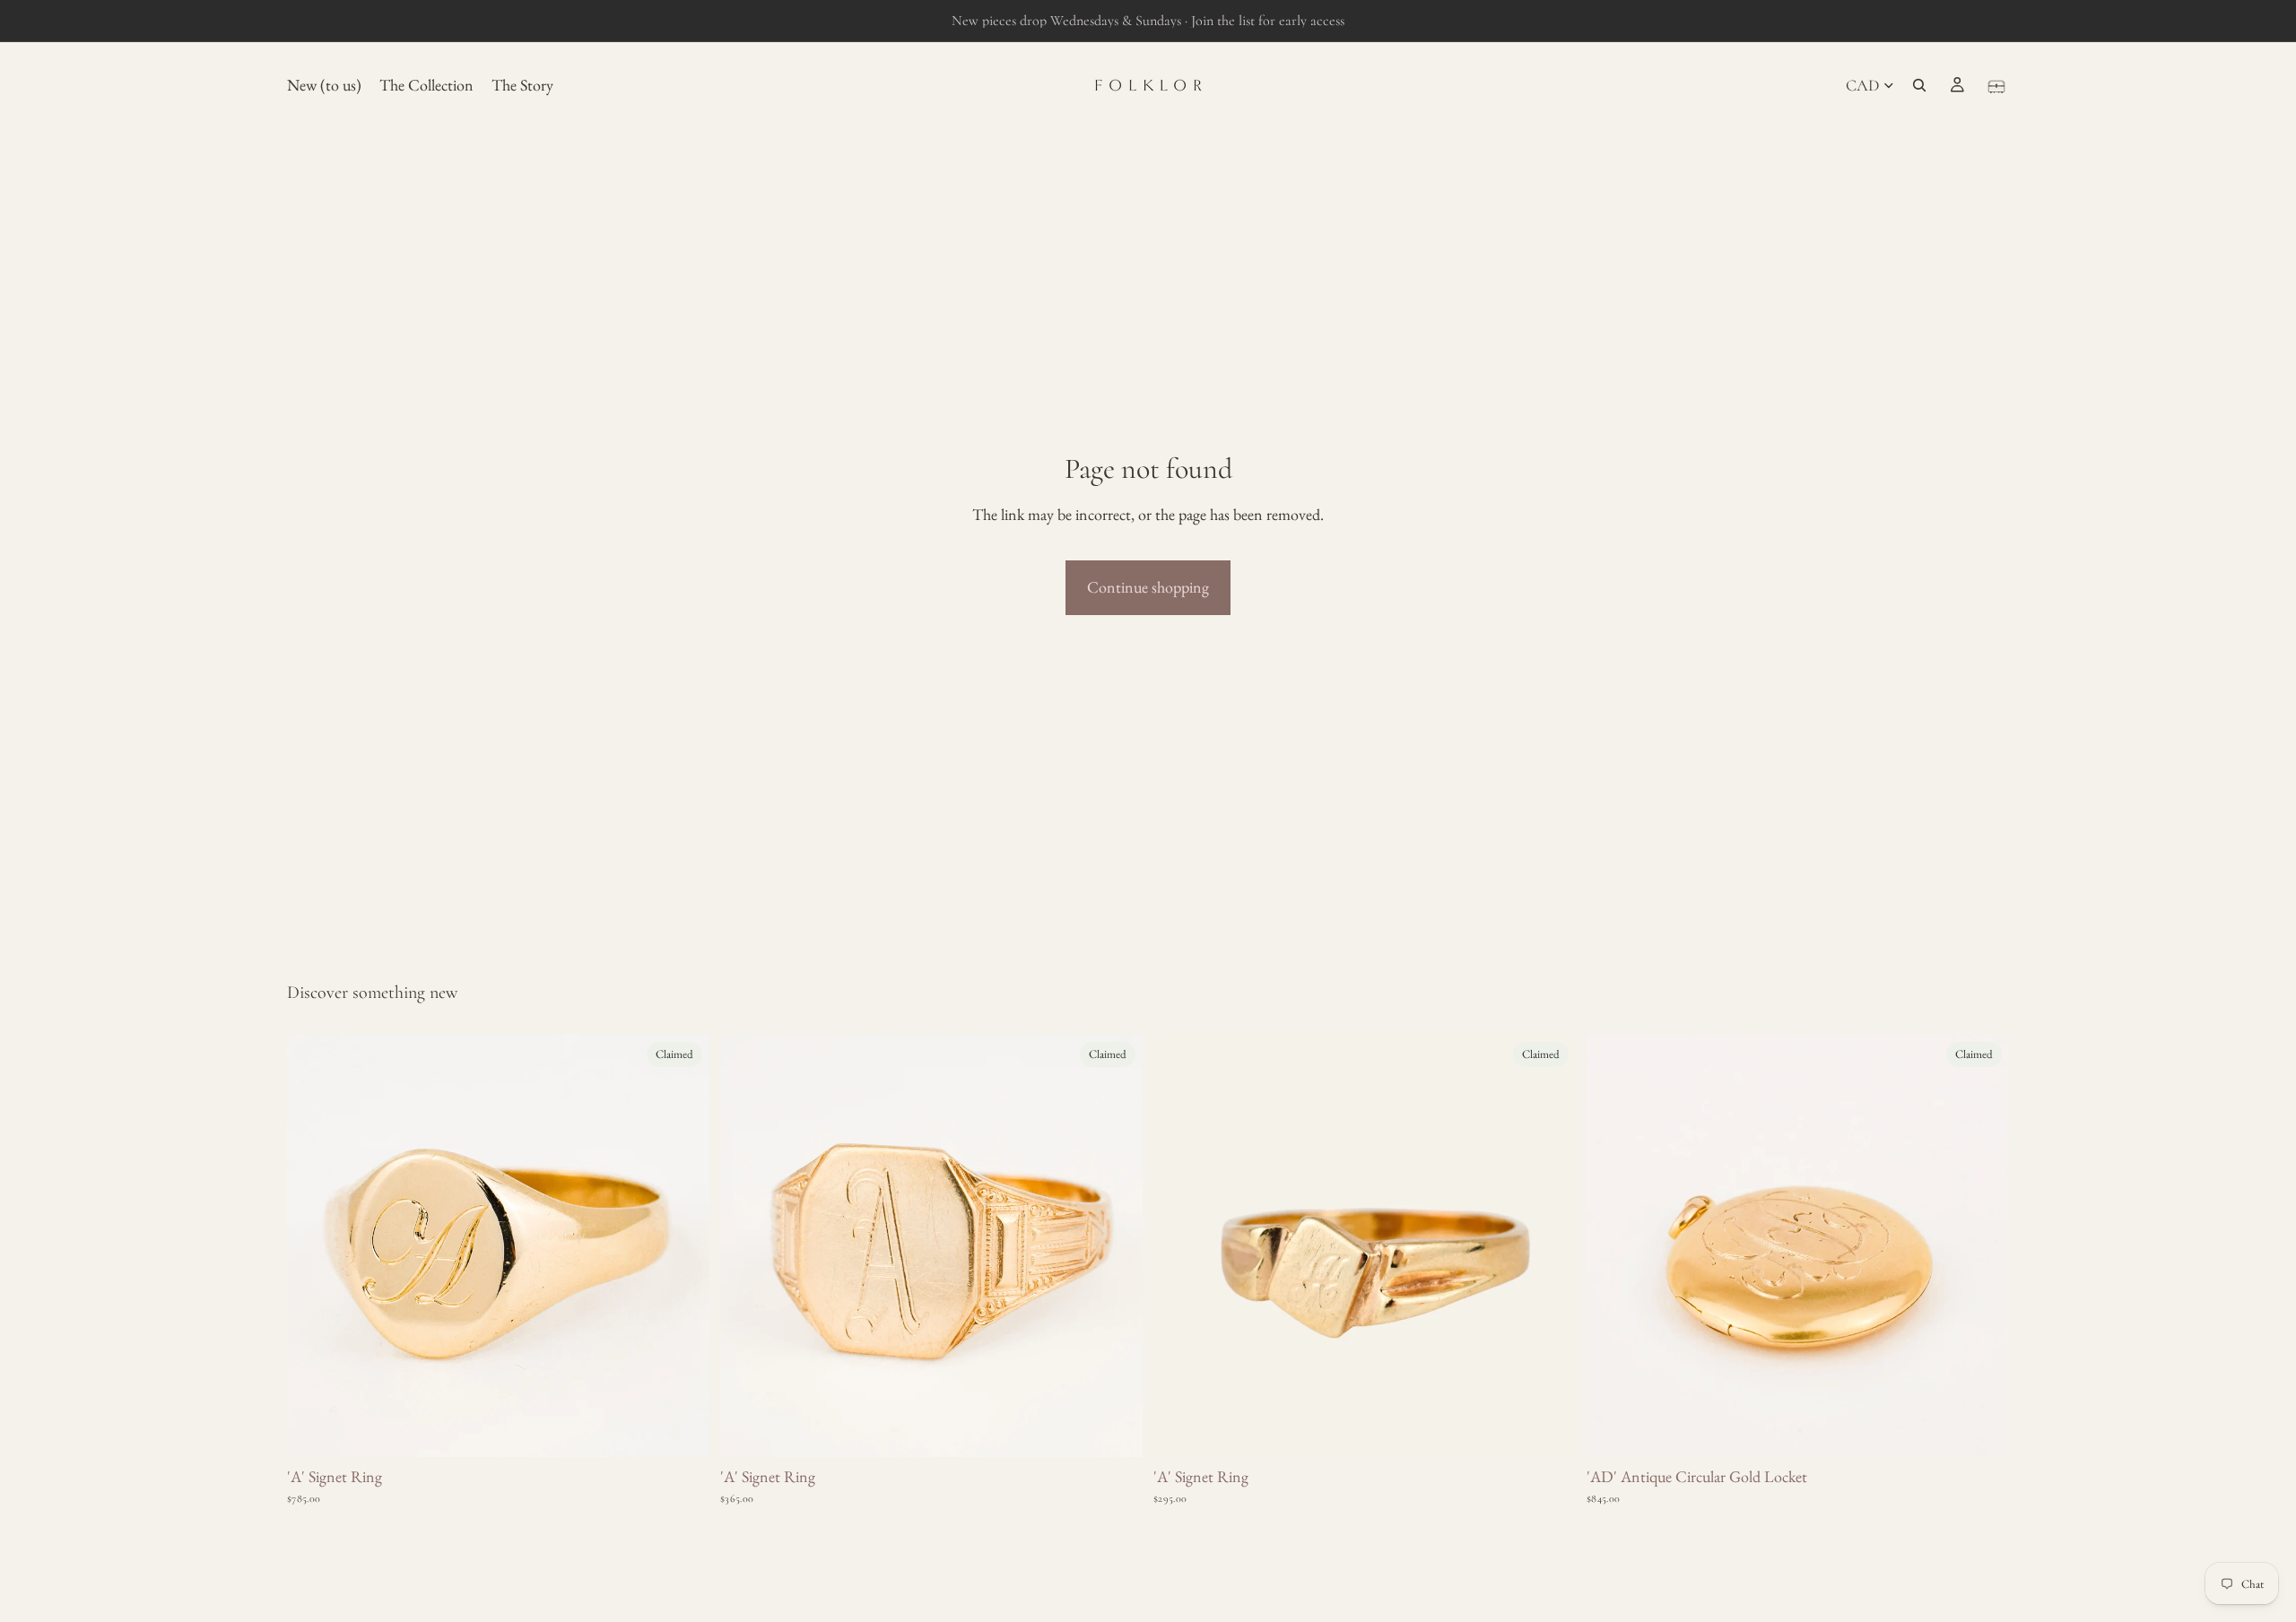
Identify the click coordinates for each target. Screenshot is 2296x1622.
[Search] (1919, 85)
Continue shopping (1148, 587)
